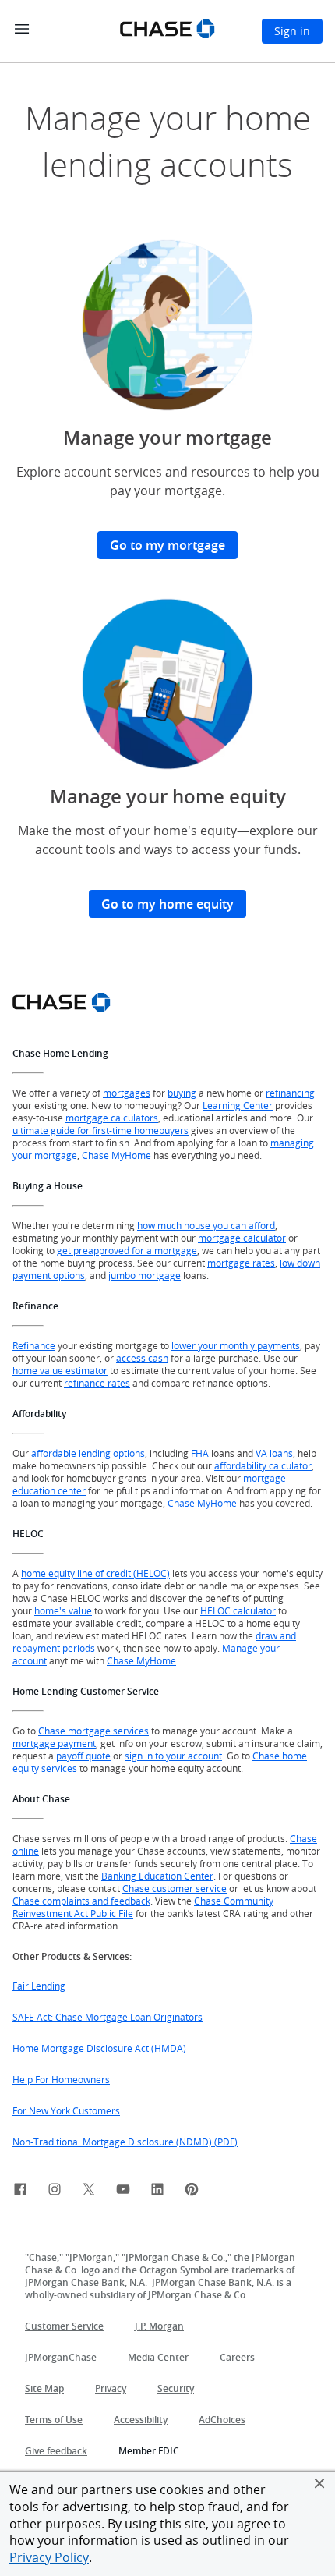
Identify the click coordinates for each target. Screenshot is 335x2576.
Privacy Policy (49, 2557)
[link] (20, 2192)
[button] (319, 2483)
